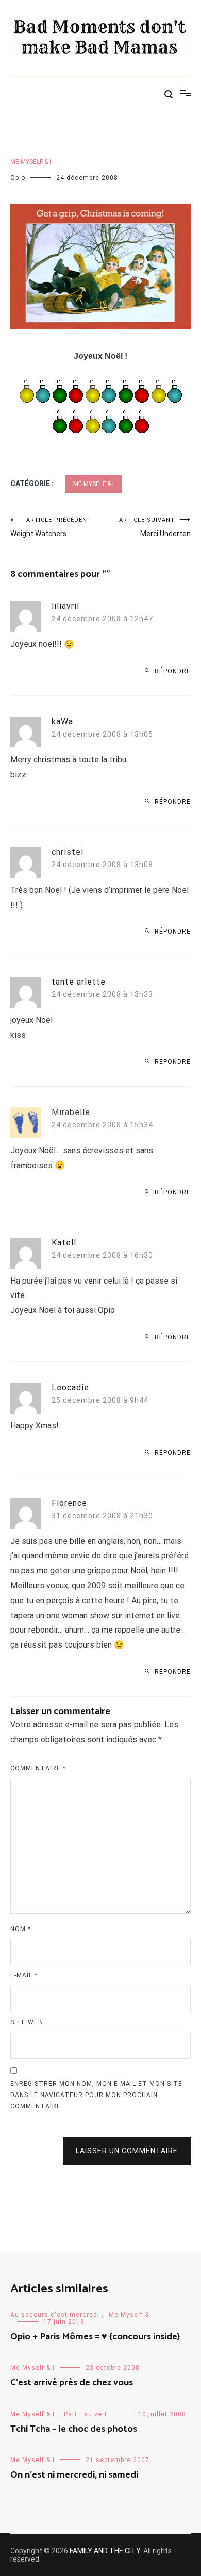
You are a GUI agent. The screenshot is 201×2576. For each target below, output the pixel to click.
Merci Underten (155, 527)
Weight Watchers (51, 527)
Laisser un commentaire (127, 2151)
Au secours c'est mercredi (55, 2315)
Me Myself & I (31, 162)
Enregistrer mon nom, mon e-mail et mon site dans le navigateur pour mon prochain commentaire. (96, 2095)
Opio (18, 178)
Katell (64, 1243)
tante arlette (79, 982)
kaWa (62, 721)
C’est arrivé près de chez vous (72, 2383)
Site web (27, 2022)
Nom (21, 1929)
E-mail (24, 1975)
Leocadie (70, 1387)
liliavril (65, 606)
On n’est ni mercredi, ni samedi (74, 2475)
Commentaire (38, 1768)
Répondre (173, 671)
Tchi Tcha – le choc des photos (74, 2429)
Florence (69, 1503)
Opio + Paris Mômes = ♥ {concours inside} (95, 2337)
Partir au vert (86, 2414)
